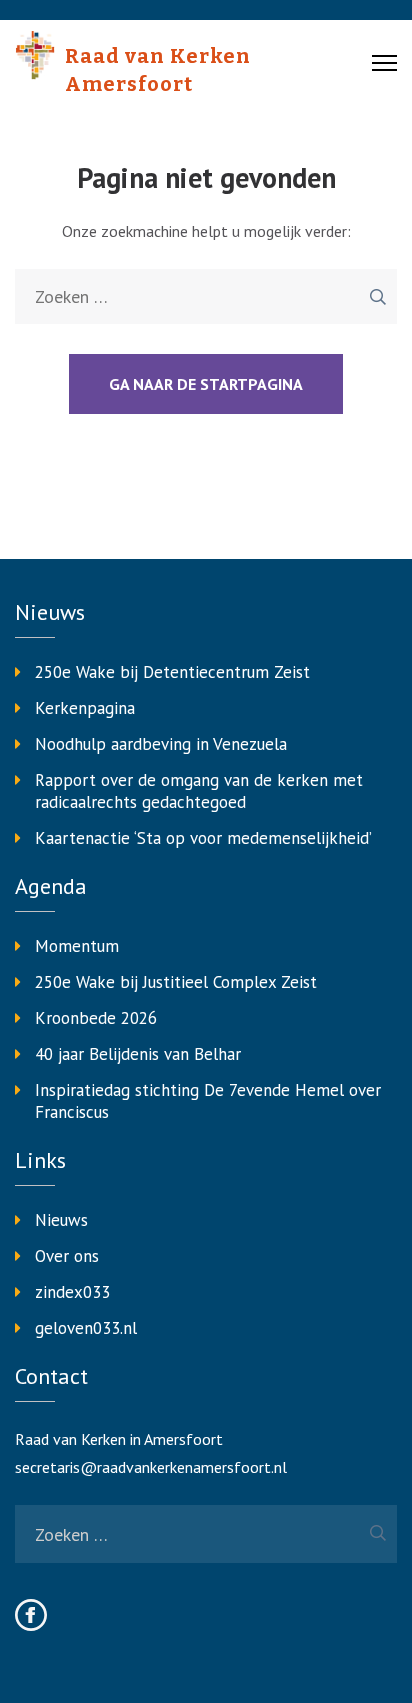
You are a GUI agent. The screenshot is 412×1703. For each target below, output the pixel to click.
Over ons (67, 1256)
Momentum (77, 946)
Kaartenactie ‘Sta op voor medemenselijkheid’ (203, 838)
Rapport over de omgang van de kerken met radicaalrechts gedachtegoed (199, 791)
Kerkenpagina (85, 708)
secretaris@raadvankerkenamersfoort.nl (151, 1467)
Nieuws (61, 1220)
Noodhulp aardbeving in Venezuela (161, 744)
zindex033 (72, 1292)
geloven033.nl (86, 1328)
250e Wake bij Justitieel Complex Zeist (176, 982)
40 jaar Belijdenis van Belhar (138, 1054)
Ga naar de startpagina (206, 384)
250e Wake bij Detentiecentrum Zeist (172, 672)
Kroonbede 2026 (96, 1018)
